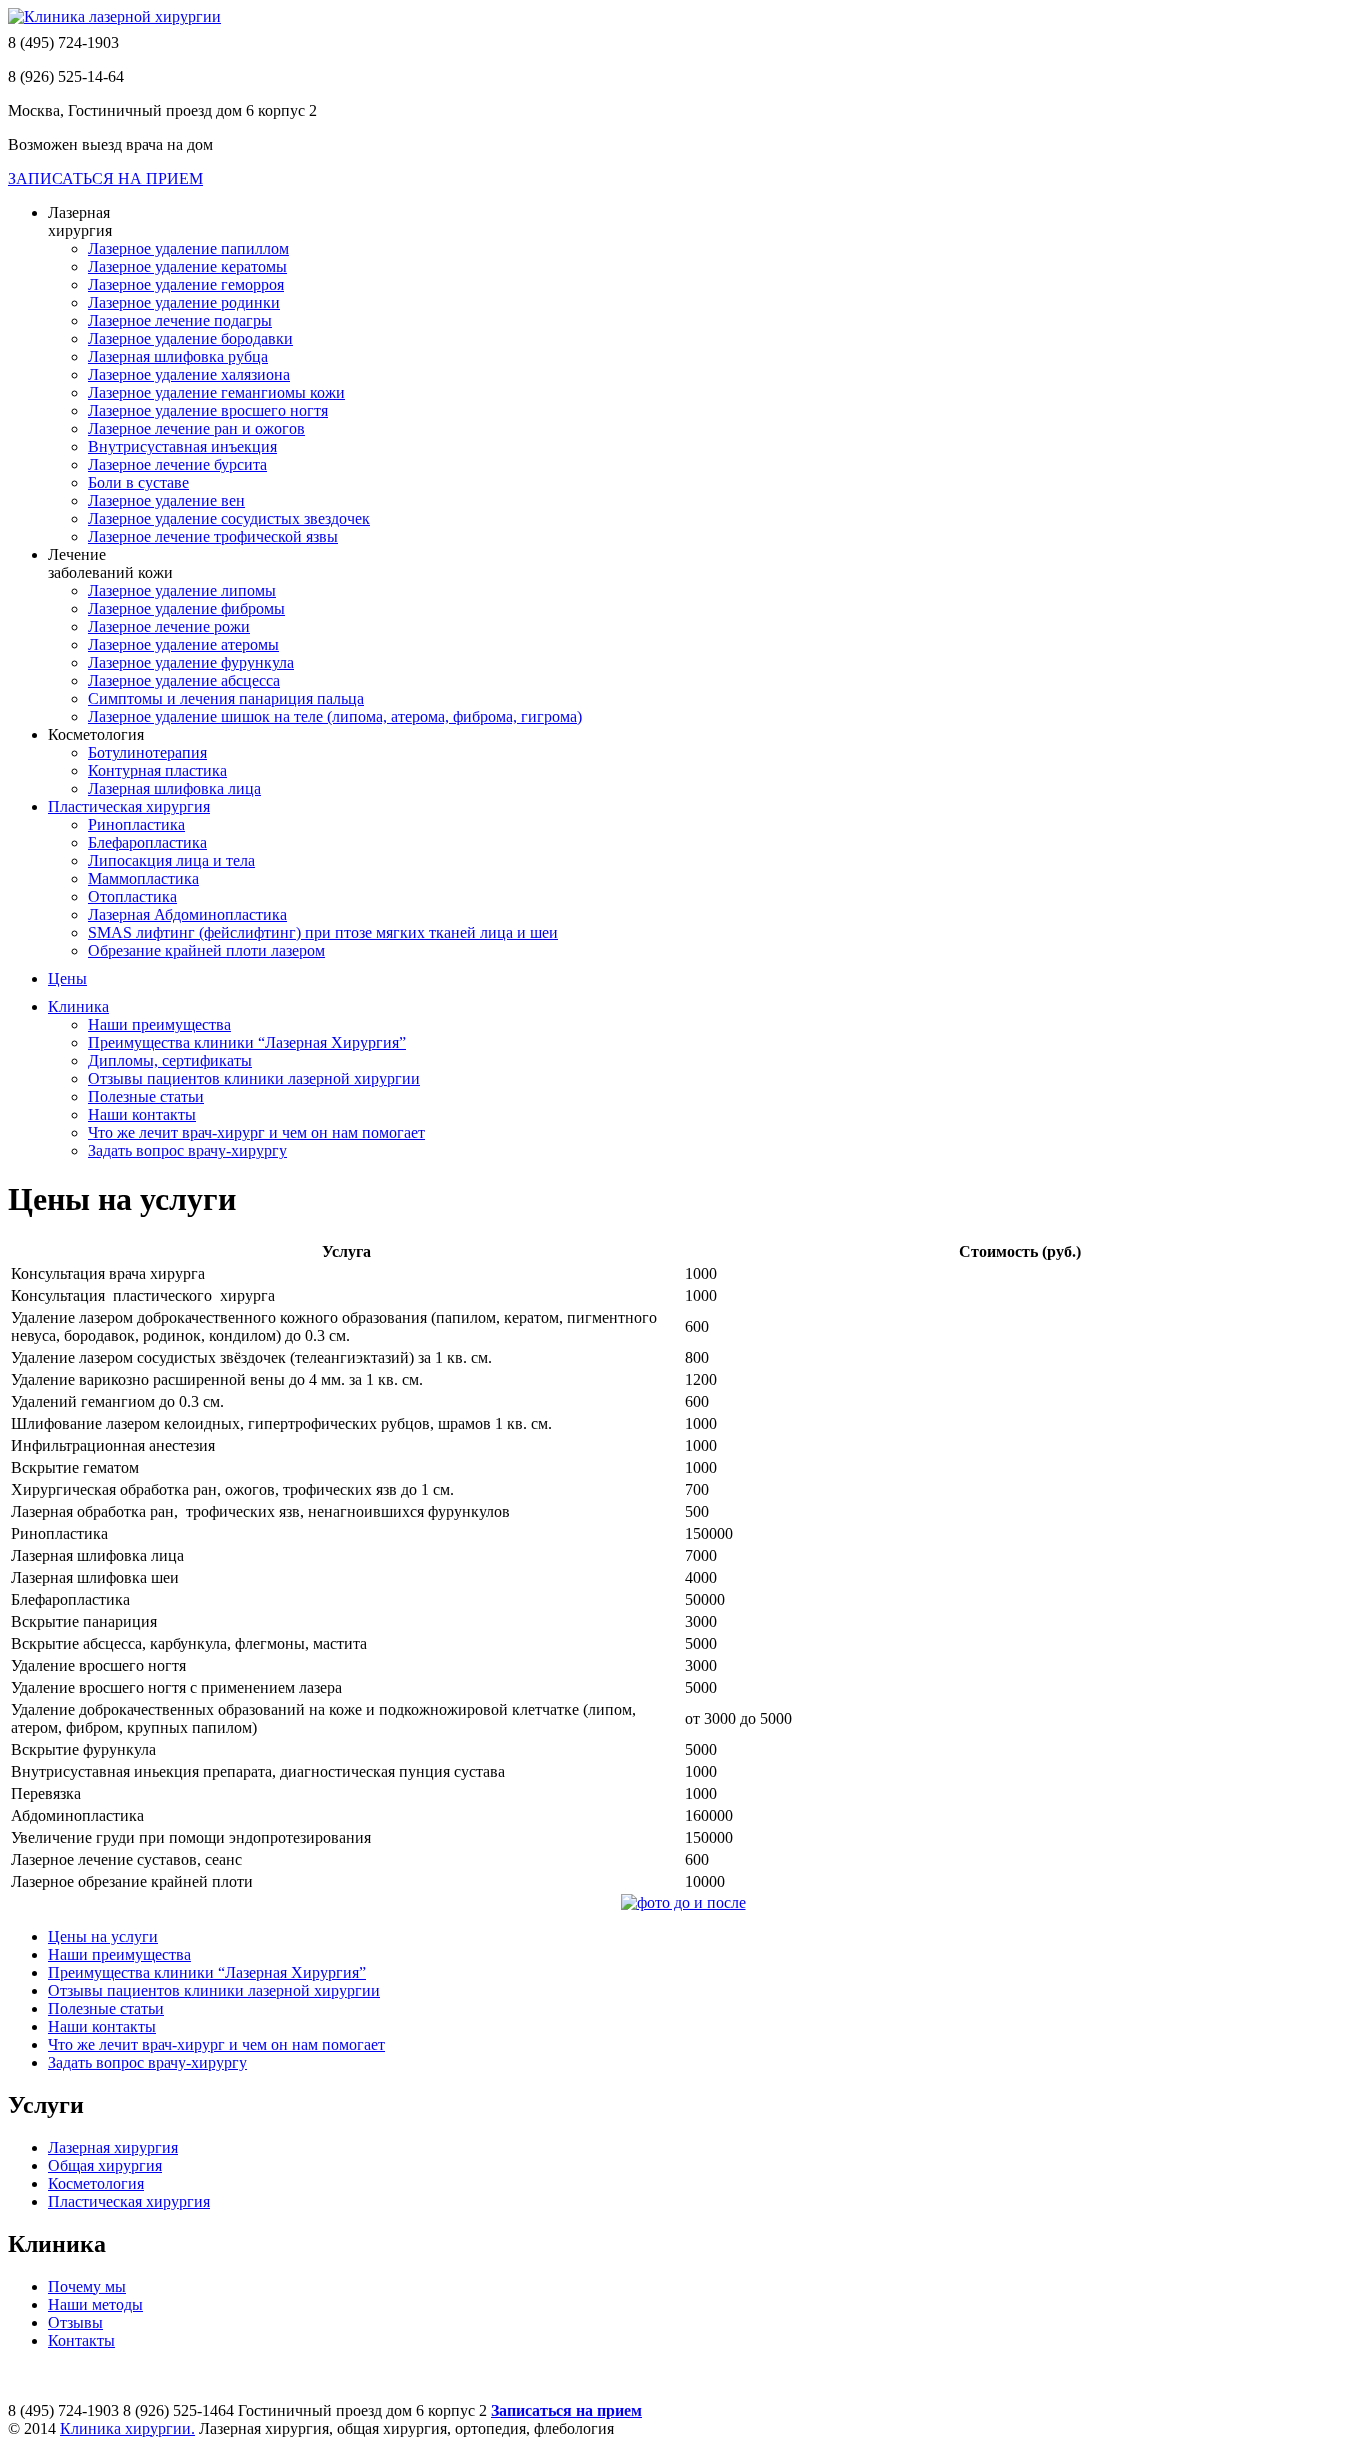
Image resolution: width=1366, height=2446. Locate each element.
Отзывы (75, 2322)
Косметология (96, 2183)
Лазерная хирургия (113, 2147)
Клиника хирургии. (127, 2428)
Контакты (81, 2340)
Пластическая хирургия (129, 2201)
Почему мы (87, 2286)
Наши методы (95, 2304)
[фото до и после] (683, 1902)
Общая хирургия (105, 2165)
